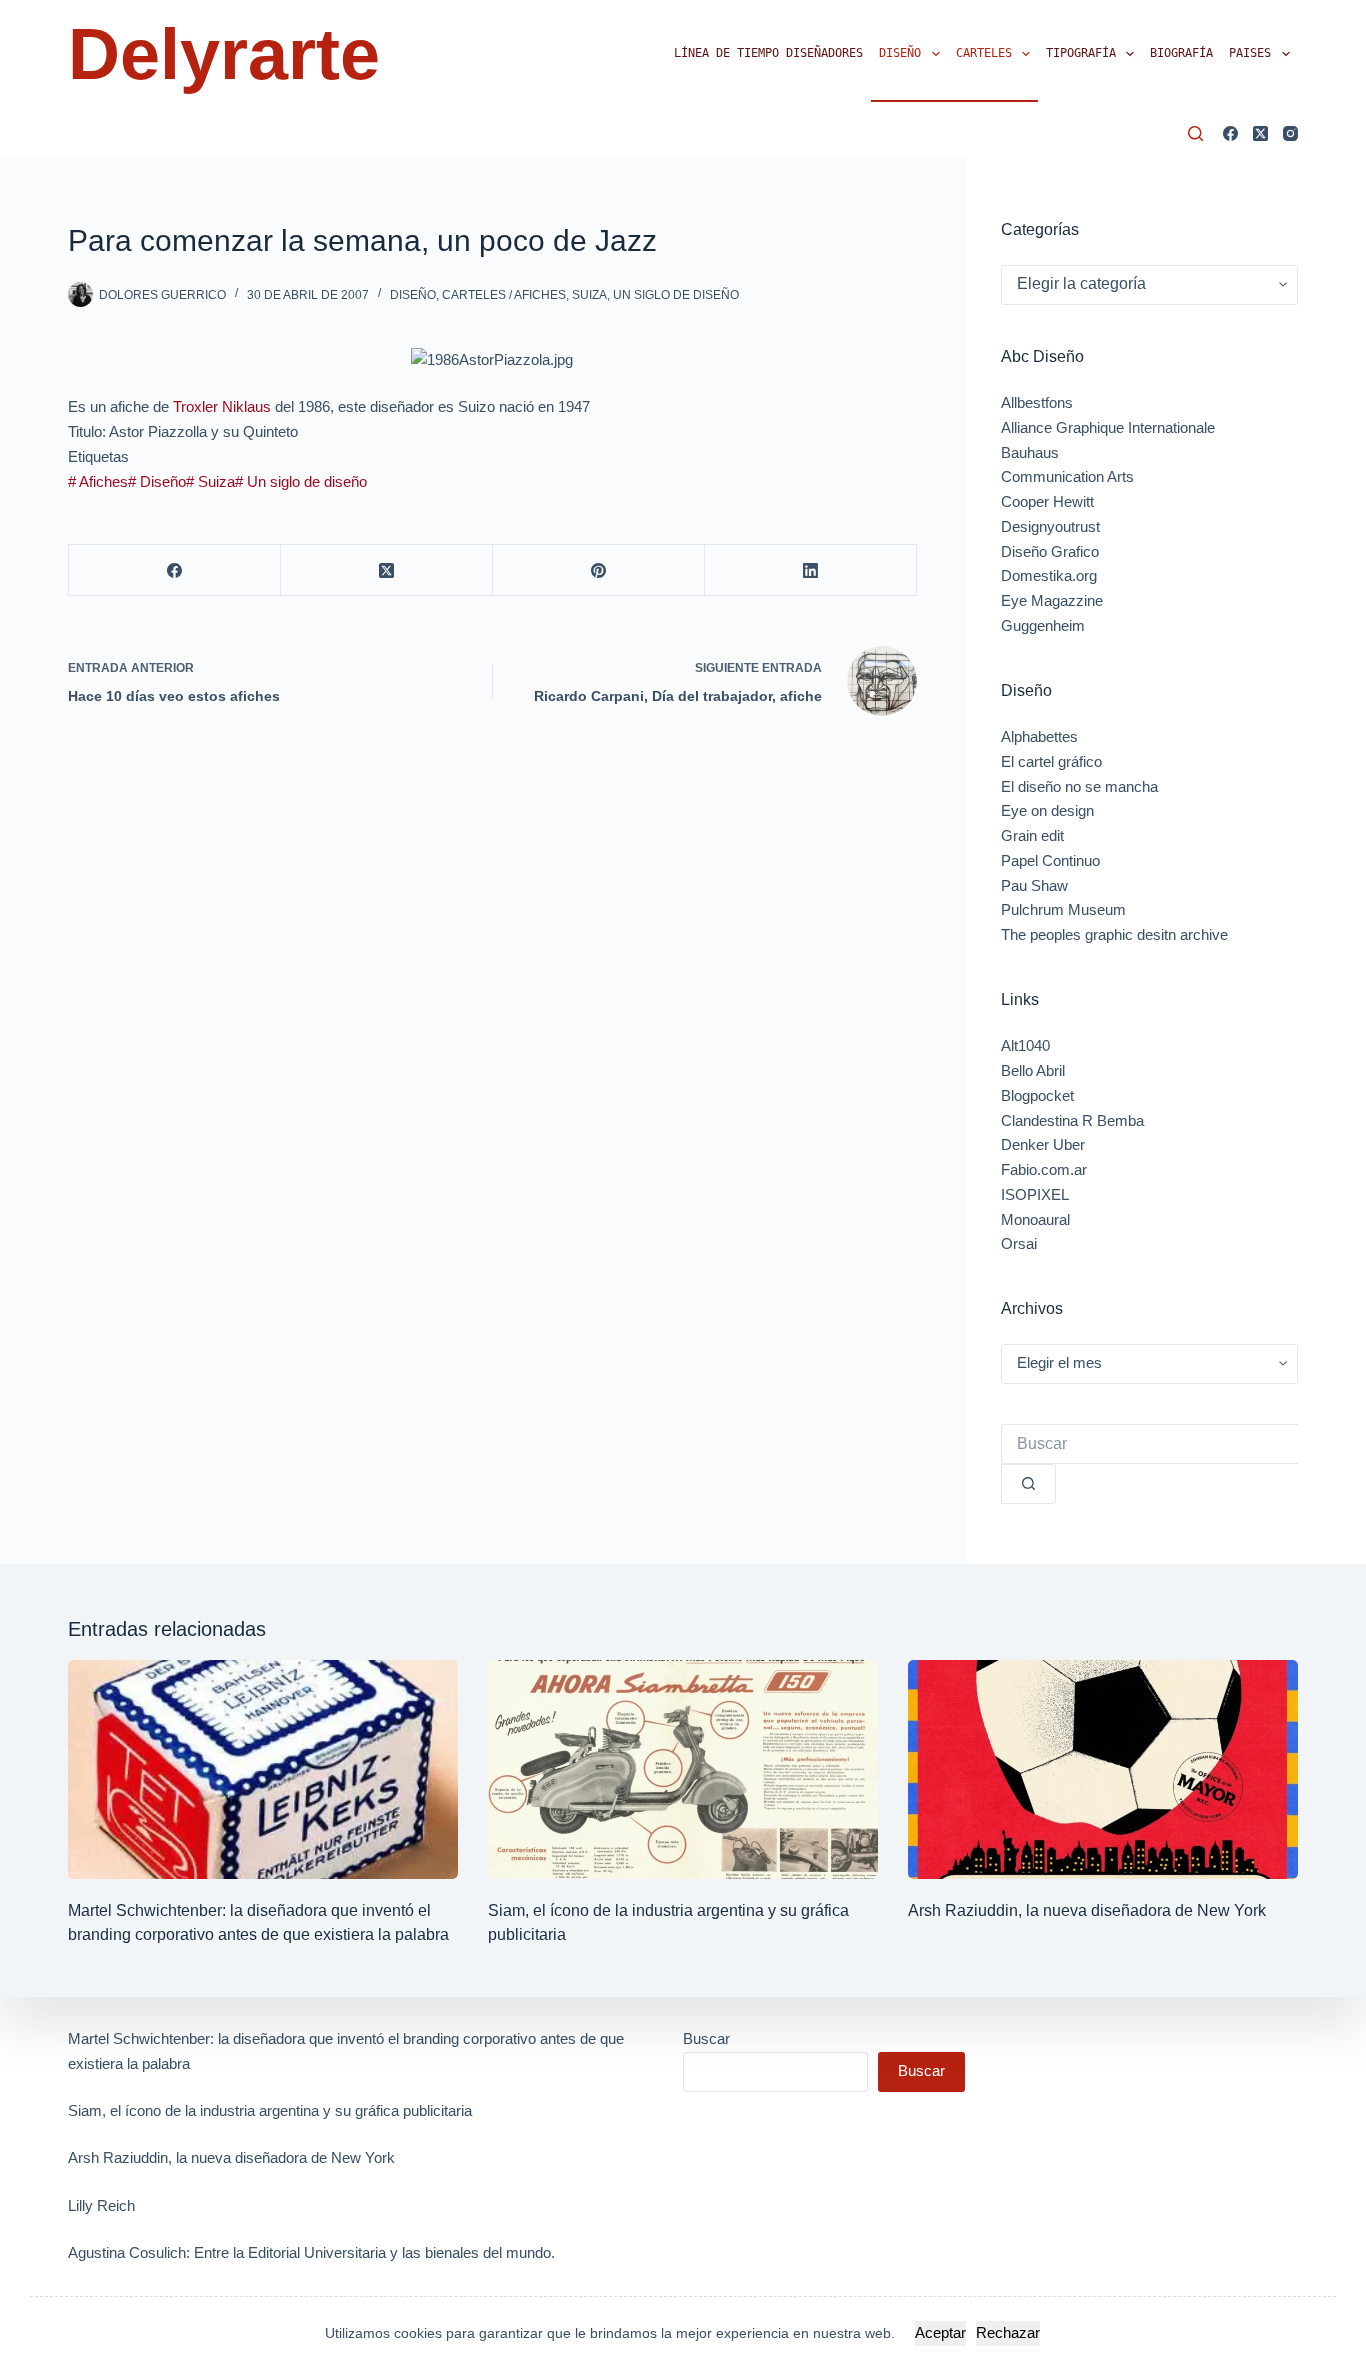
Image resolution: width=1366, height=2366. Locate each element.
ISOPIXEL (1035, 1194)
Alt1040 (1025, 1045)
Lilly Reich (101, 2205)
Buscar (706, 2038)
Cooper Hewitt (1047, 501)
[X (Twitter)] (1260, 133)
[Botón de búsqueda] (1028, 1484)
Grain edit (1032, 835)
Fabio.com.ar (1044, 1169)
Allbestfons (1037, 402)
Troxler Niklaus (222, 406)
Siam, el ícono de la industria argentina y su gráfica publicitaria (270, 2110)
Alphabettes (1039, 736)
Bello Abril (1033, 1070)
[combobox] (1149, 1444)
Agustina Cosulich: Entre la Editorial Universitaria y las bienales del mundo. (311, 2252)
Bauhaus (1030, 452)
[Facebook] (1230, 133)
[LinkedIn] (811, 570)
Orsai (1019, 1243)
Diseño (900, 53)
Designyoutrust (1050, 526)
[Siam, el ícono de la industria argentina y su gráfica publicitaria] (683, 1769)
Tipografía (1081, 53)
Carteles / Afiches (504, 295)
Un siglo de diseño (676, 295)
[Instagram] (1290, 133)
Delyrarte (224, 54)
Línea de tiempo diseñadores (768, 53)
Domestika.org (1049, 575)
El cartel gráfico (1051, 761)
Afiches (98, 481)
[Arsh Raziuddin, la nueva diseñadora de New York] (1103, 1769)
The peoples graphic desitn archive (1114, 934)
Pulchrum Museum (1063, 909)
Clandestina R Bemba (1072, 1120)
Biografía (1181, 53)
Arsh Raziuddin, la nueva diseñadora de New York (1087, 1910)
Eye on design (1047, 810)
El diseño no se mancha (1079, 786)
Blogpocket (1037, 1095)
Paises (1250, 53)
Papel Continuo (1050, 860)
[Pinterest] (599, 570)
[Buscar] (1195, 133)
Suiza (589, 295)
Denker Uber (1043, 1144)
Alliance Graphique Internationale (1108, 427)
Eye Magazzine (1052, 600)
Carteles (984, 53)
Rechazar (1008, 2332)
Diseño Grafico (1050, 551)
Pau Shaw (1034, 885)
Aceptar (940, 2332)
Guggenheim (1043, 625)
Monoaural (1035, 1219)
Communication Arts (1067, 476)
